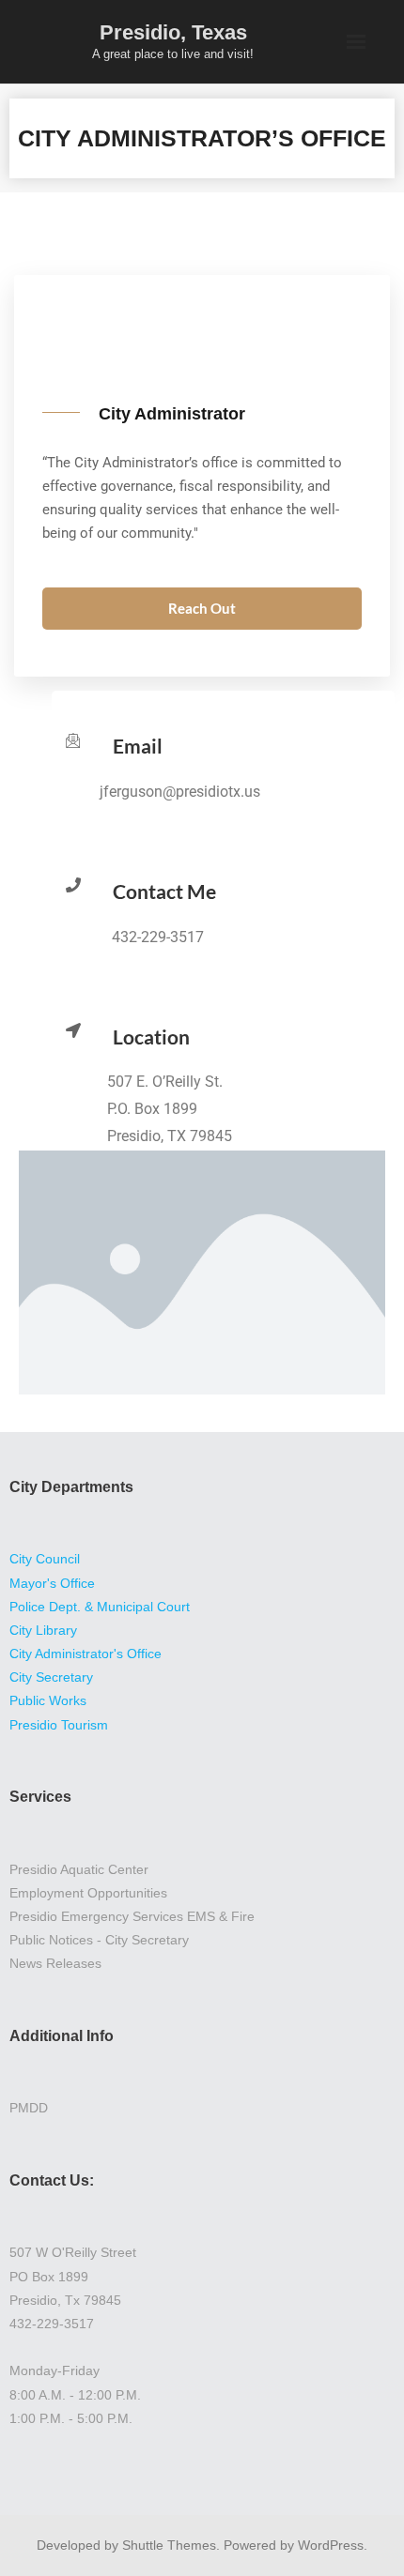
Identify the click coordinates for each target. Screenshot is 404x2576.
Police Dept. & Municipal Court (100, 1607)
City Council (45, 1559)
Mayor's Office (52, 1583)
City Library (43, 1630)
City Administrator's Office (85, 1654)
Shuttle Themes (169, 2545)
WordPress (331, 2545)
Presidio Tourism (59, 1725)
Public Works (48, 1700)
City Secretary (51, 1677)
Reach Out (202, 608)
